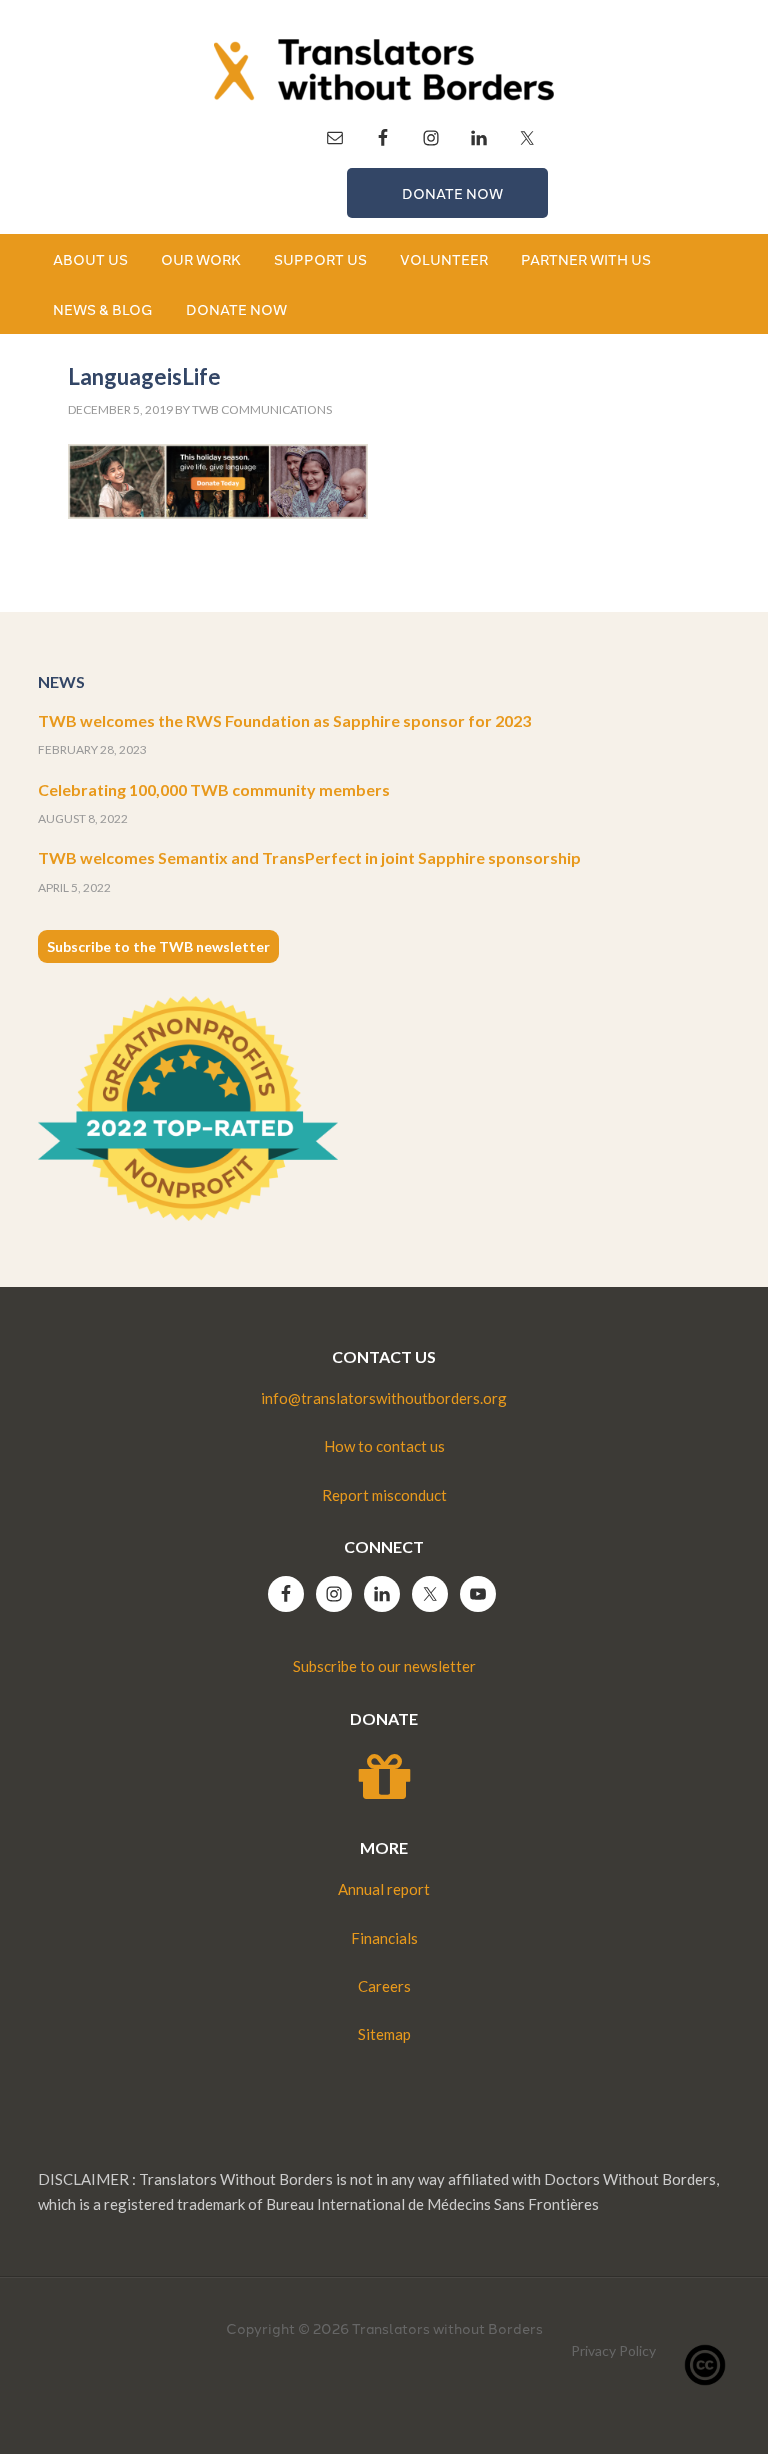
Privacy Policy (613, 2350)
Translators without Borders (383, 70)
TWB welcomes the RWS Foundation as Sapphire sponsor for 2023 (284, 720)
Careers (384, 1986)
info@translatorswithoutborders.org (384, 1398)
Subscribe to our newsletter (384, 1666)
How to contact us (384, 1446)
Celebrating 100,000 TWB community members (214, 789)
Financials (384, 1938)
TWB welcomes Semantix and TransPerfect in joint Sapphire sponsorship (309, 857)
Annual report (384, 1889)
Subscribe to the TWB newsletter (158, 946)
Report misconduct (384, 1495)
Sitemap (384, 2034)
